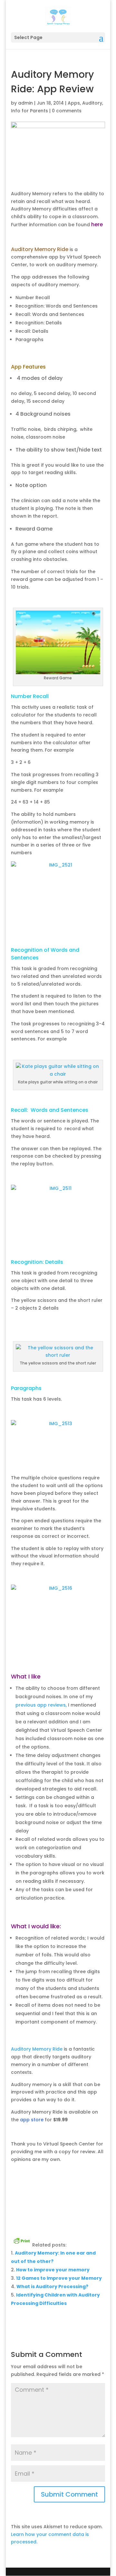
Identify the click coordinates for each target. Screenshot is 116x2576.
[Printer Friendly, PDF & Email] (22, 2240)
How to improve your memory (53, 2270)
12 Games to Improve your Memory (59, 2278)
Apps (74, 103)
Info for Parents (29, 111)
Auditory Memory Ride (37, 2049)
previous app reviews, (41, 1705)
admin (25, 103)
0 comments (67, 111)
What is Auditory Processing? (52, 2287)
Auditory (92, 103)
